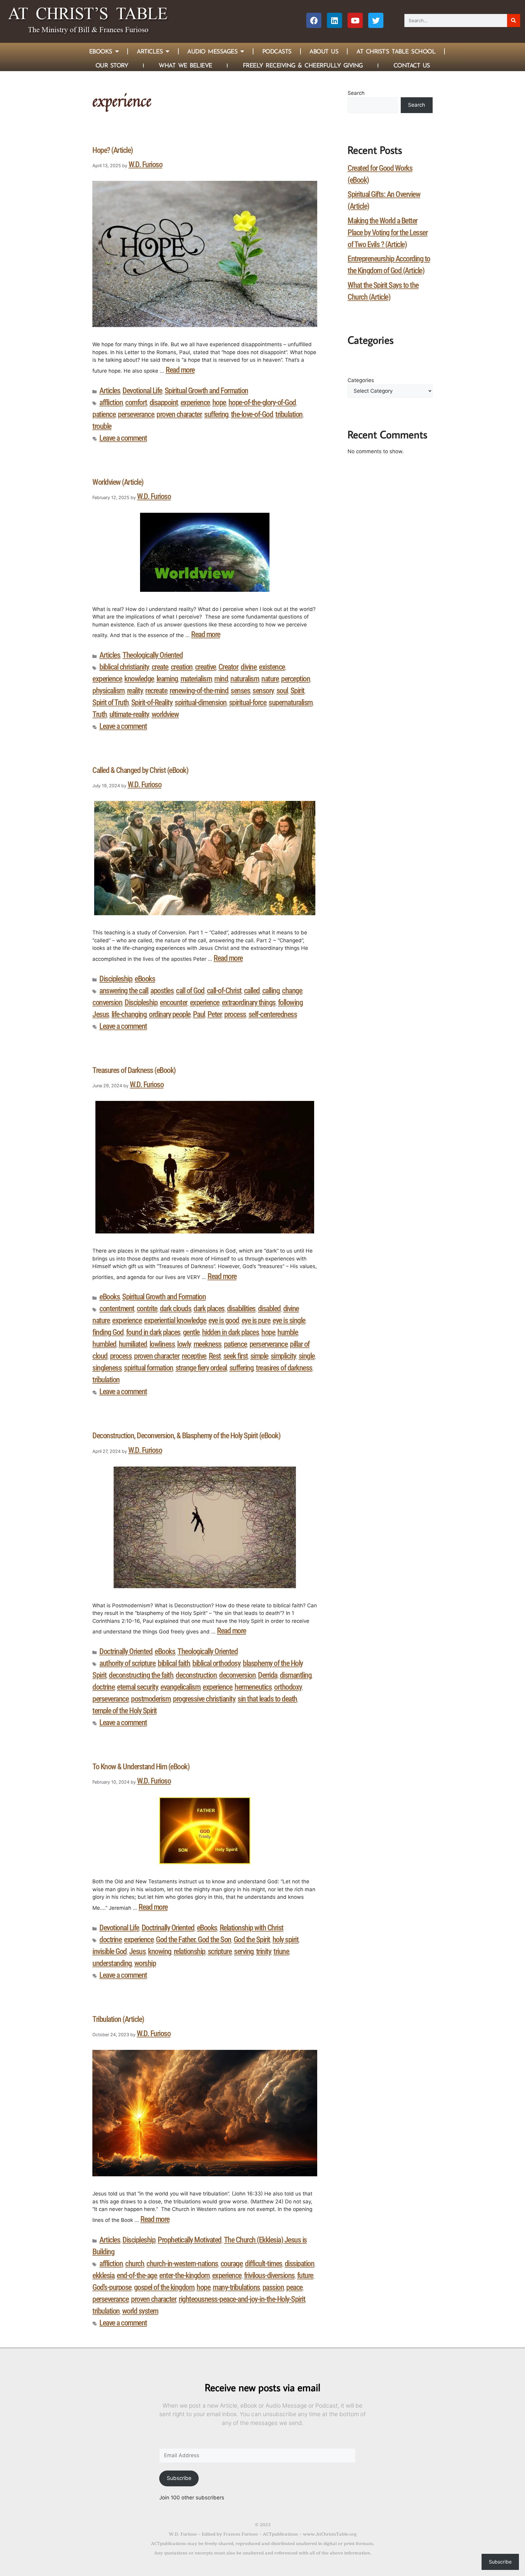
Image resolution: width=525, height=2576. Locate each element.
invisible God (110, 1951)
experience (195, 402)
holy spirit (286, 1940)
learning (167, 679)
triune (281, 1951)
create (160, 667)
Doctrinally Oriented (126, 1651)
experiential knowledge (175, 1320)
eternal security (137, 1687)
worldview (165, 714)
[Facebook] (314, 20)
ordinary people (170, 1014)
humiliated (133, 1344)
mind (221, 679)
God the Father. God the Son (194, 1940)
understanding (112, 1963)
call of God (190, 991)
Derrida (268, 1675)
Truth (100, 714)
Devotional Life (142, 391)
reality (135, 691)
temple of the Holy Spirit (125, 1711)
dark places (209, 1309)
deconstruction (196, 1675)
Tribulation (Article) (118, 2019)
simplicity (283, 1356)
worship (145, 1963)
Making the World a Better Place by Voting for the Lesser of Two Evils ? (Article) (388, 233)
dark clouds (176, 1309)
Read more (180, 370)
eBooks (145, 979)
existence (272, 667)
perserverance (269, 1344)
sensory (263, 691)
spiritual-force (248, 702)
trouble (102, 426)
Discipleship (116, 979)
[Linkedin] (335, 20)
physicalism (108, 691)
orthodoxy (288, 1687)
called (252, 991)
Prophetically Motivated (190, 2240)
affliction (111, 402)
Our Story (112, 65)
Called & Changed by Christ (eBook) (140, 770)
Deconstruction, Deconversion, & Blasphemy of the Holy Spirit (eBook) (186, 1436)
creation (182, 667)
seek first (236, 1356)
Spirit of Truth (111, 702)
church (135, 2264)
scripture (220, 1951)
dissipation (300, 2264)
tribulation (289, 414)
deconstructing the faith (141, 1675)
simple (259, 1356)
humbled (104, 1344)
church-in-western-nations (182, 2264)
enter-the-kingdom (184, 2275)
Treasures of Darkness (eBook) (134, 1070)
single (307, 1356)
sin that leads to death (267, 1699)
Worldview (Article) (118, 482)
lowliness (162, 1344)
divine (249, 667)
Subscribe (179, 2478)
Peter (215, 1014)
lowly (184, 1344)
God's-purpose (112, 2287)
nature (270, 679)
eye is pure (256, 1320)
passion (273, 2287)
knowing (160, 1951)
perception (295, 679)
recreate (156, 691)
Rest (215, 1356)
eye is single (289, 1320)
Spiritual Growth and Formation (206, 391)
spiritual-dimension (201, 702)
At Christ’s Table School (396, 51)
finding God (108, 1332)
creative (206, 667)
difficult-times (264, 2264)
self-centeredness (273, 1014)
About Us (324, 51)
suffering (216, 414)
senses (240, 691)
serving (244, 1951)
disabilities (241, 1309)
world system (140, 2311)
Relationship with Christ (252, 1928)
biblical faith (174, 1663)
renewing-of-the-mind (199, 691)
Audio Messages (212, 51)
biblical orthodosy (216, 1663)
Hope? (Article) (113, 150)
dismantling (296, 1675)
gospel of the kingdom (164, 2287)
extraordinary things (249, 1002)
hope (219, 402)
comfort (136, 402)
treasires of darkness (284, 1368)
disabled (269, 1309)
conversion (107, 1002)
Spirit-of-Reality (152, 702)
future (305, 2275)
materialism (196, 679)
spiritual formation (149, 1368)
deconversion (237, 1675)
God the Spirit (252, 1940)
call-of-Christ (224, 991)
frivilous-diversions (269, 2275)
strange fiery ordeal (201, 1368)
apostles (162, 991)
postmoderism (151, 1699)
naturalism (245, 679)
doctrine (103, 1687)
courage (232, 2264)
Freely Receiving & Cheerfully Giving (303, 65)
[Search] (514, 21)
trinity (264, 1951)
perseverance (136, 414)
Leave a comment (123, 438)
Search (356, 93)
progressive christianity (204, 1699)
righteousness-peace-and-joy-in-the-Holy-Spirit (242, 2299)
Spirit (297, 691)
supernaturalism (291, 702)
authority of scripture (127, 1663)
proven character (179, 414)
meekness (208, 1344)
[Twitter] (376, 20)
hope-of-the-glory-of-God (262, 402)
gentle (191, 1332)
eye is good (224, 1320)
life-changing (129, 1014)
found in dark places (153, 1332)
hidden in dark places (231, 1332)
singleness (107, 1368)
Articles (150, 51)
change (292, 991)
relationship (190, 1951)
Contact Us (412, 65)
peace (294, 2287)
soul (282, 691)
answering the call (124, 991)
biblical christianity (124, 667)
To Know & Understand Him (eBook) (141, 1767)
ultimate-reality (129, 714)
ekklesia (103, 2275)
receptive (194, 1356)
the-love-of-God (252, 414)
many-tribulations (236, 2287)
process (235, 1014)
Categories (361, 380)
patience (104, 414)
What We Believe (185, 65)
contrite (147, 1309)
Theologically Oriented (153, 655)
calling (271, 991)
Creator (228, 667)
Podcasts (277, 51)
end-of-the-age (137, 2275)
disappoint (164, 402)
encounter (174, 1002)
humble (288, 1332)
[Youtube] (355, 20)
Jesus (137, 1951)
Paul (199, 1014)
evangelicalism (180, 1687)
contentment (117, 1309)
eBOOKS (101, 51)
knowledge (139, 679)
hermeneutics (253, 1687)
